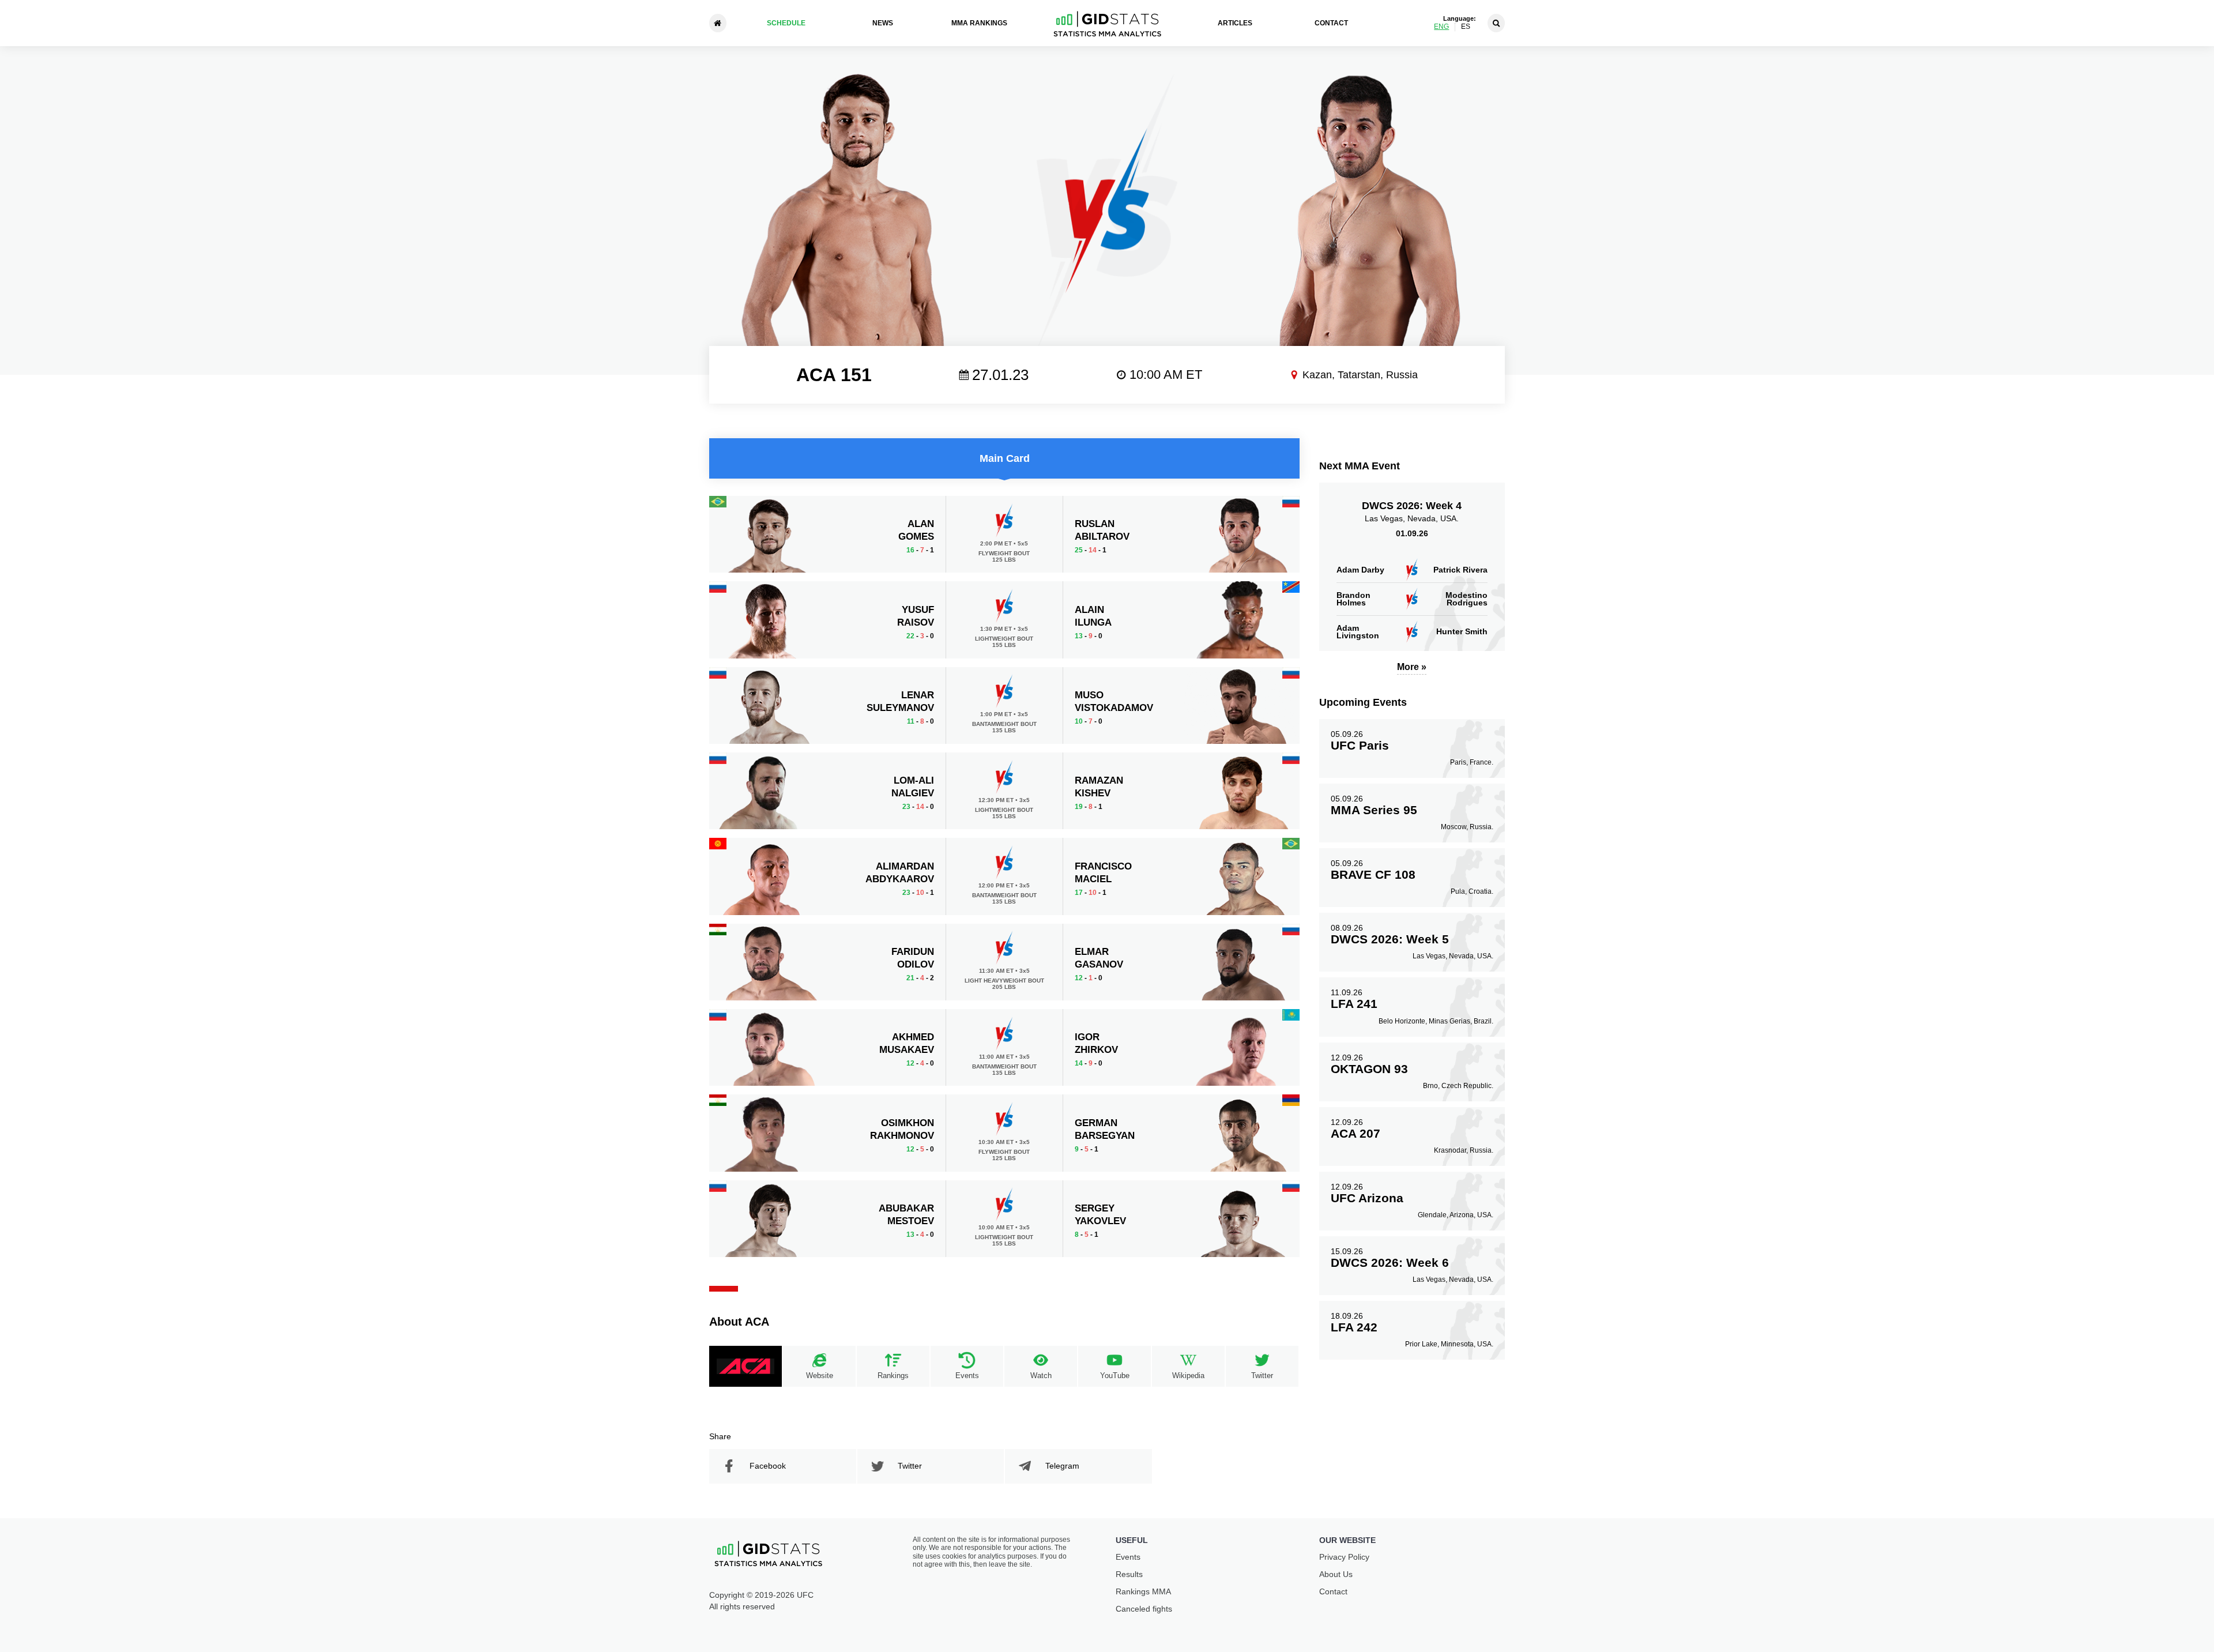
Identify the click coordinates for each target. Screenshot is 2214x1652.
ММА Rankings (979, 23)
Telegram (1062, 1466)
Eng (1441, 27)
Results (1129, 1574)
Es (1466, 27)
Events (1128, 1557)
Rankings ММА (1143, 1591)
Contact (1331, 23)
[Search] (1496, 23)
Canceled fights (1144, 1609)
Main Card (1005, 458)
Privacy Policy (1344, 1557)
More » (1412, 667)
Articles (1235, 23)
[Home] (718, 23)
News (883, 23)
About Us (1336, 1574)
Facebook (768, 1466)
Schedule (786, 23)
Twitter (910, 1466)
